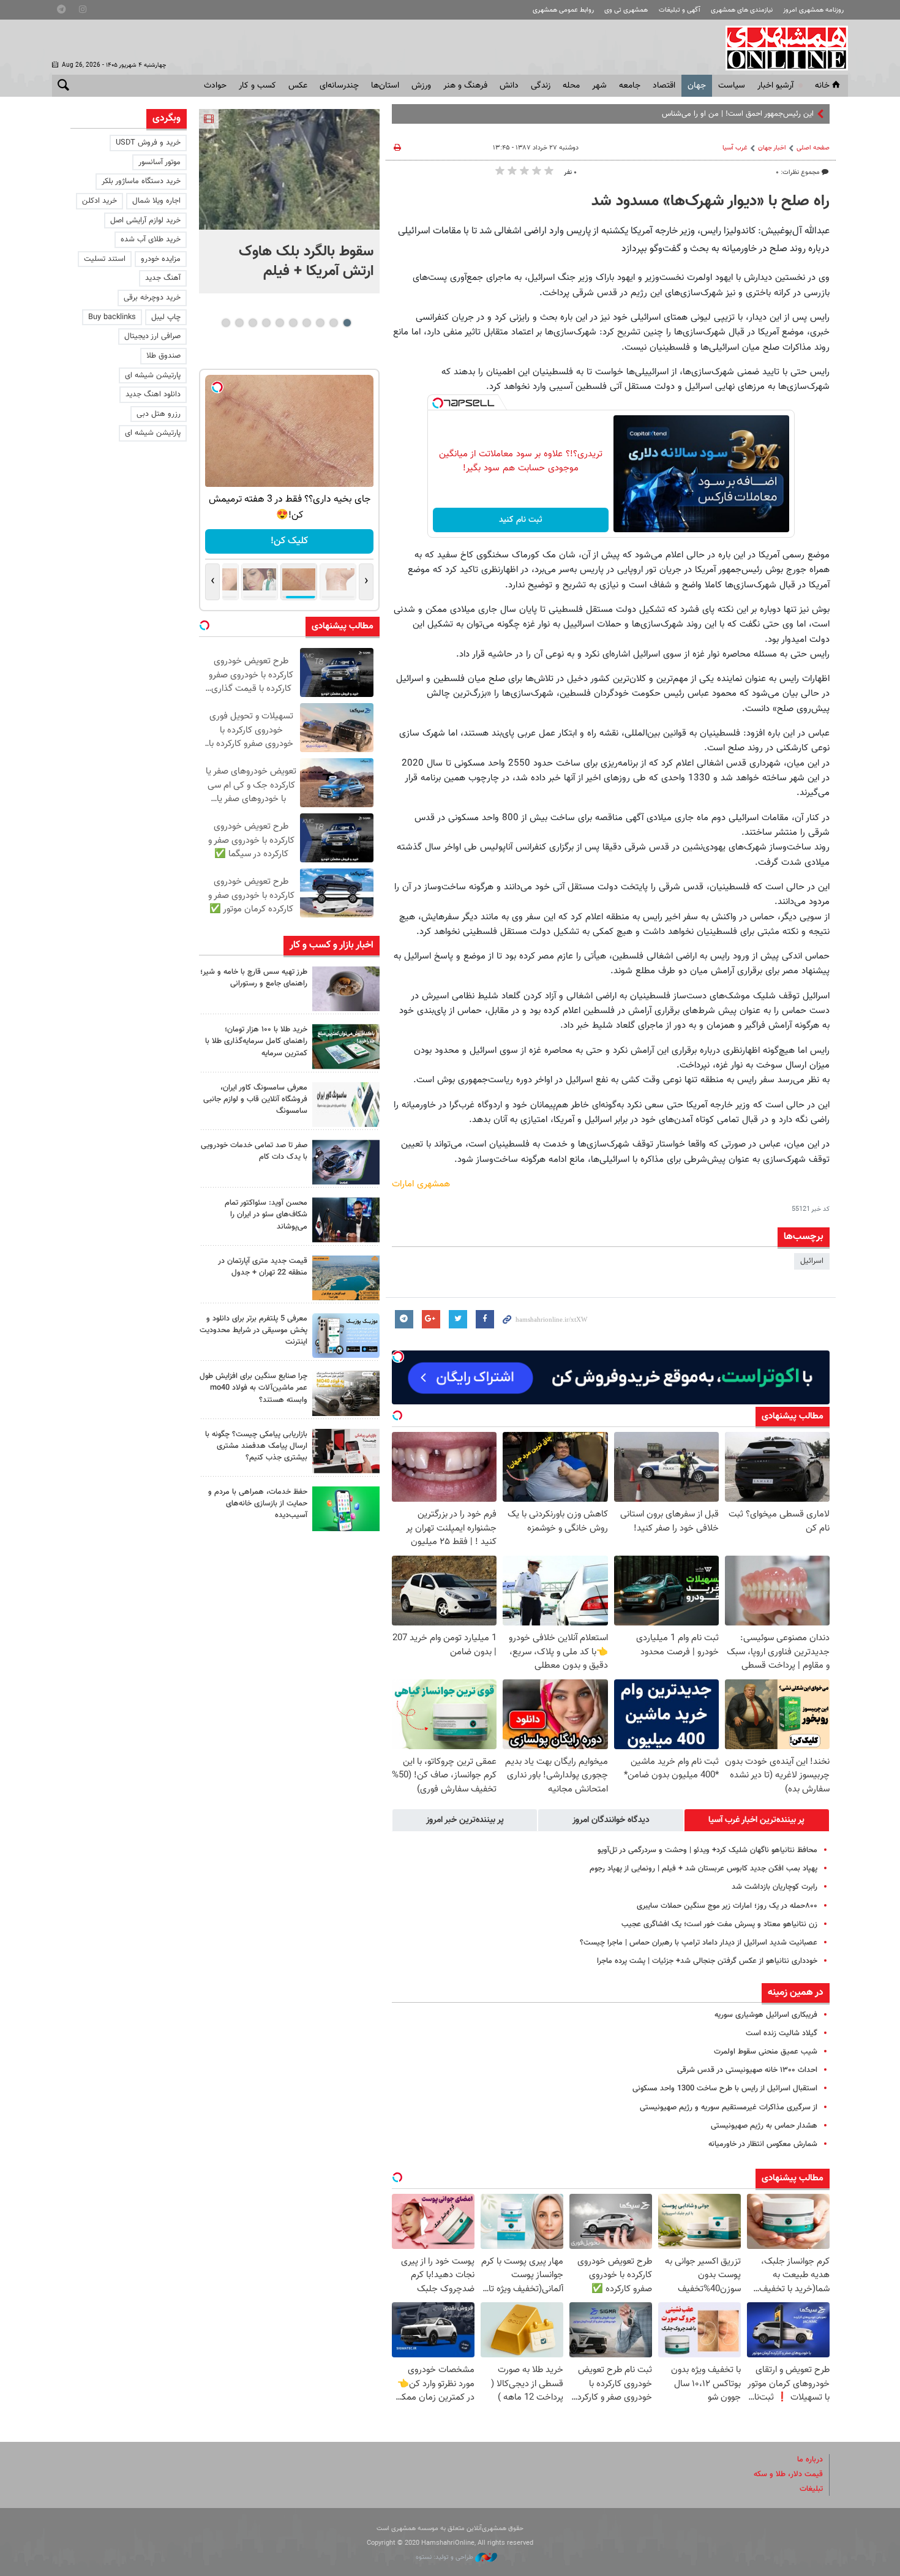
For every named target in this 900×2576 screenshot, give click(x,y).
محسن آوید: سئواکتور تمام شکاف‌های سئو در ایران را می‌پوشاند (266, 1215)
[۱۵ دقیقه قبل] (289, 169)
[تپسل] (438, 403)
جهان (697, 86)
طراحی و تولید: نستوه (445, 2557)
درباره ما (810, 2460)
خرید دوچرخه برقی (152, 298)
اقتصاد (664, 86)
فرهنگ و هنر (465, 86)
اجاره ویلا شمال (156, 201)
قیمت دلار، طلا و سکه (788, 2474)
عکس (298, 86)
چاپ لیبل (166, 317)
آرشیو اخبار (775, 86)
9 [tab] (239, 323)
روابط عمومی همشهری (563, 10)
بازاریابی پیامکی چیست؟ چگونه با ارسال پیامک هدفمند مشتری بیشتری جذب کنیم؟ (256, 1446)
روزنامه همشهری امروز (813, 10)
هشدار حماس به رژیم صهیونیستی (764, 2126)
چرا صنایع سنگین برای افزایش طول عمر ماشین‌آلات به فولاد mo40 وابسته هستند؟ (253, 1388)
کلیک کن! (289, 541)
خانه (822, 86)
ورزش (421, 86)
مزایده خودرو (161, 259)
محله (571, 86)
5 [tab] (293, 323)
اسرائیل (812, 1261)
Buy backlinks (112, 317)
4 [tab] (306, 323)
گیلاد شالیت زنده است (782, 2033)
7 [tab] (266, 323)
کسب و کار (257, 86)
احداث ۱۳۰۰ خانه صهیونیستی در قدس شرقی (747, 2070)
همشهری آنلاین (781, 48)
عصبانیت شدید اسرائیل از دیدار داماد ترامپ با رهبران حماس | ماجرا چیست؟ (699, 1943)
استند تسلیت (105, 259)
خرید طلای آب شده (151, 239)
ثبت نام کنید (521, 520)
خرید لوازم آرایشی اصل (145, 220)
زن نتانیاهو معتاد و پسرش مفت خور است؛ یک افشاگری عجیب (719, 1924)
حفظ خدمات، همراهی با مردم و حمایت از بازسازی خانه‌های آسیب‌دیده (258, 1504)
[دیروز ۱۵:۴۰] (346, 989)
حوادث (215, 86)
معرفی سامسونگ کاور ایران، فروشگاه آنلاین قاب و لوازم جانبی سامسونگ (255, 1099)
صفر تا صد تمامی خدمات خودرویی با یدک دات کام (254, 1151)
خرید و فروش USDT (148, 143)
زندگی (541, 86)
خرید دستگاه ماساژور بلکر (141, 181)
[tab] (757, 1820)
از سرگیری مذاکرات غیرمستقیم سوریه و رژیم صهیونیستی (729, 2107)
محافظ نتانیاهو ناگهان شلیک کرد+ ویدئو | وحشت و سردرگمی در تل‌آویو (707, 1850)
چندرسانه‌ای (339, 86)
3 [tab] (320, 323)
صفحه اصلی (813, 148)
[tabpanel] (289, 201)
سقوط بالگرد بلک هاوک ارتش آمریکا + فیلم (306, 262)
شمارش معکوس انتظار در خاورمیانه (763, 2144)
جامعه (630, 86)
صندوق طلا (163, 356)
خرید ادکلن (99, 201)
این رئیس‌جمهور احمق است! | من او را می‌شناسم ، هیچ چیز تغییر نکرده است (693, 114)
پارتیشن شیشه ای (153, 375)
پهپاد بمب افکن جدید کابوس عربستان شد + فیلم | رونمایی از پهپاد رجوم (703, 1869)
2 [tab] (333, 323)
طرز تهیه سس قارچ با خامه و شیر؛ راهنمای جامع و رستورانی (254, 978)
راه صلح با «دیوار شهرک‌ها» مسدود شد (711, 201)
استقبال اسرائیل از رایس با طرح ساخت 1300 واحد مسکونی (725, 2088)
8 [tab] (253, 323)
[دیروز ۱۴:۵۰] (346, 1046)
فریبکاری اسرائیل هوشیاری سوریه (766, 2015)
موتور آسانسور (159, 162)
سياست (732, 86)
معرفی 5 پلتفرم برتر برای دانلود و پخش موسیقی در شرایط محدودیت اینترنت (253, 1330)
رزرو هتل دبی (159, 414)
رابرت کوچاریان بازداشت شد (774, 1887)
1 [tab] (347, 323)
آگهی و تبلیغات (680, 10)
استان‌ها (385, 86)
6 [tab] (279, 323)
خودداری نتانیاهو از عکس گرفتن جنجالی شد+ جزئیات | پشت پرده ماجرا (707, 1961)
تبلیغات (811, 2489)
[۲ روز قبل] (346, 1220)
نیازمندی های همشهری (742, 10)
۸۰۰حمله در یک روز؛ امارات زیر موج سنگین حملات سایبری (727, 1906)
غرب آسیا (735, 148)
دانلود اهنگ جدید (153, 394)
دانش (509, 86)
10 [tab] (226, 323)
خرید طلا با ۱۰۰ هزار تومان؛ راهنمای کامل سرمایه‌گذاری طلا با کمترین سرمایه (256, 1041)
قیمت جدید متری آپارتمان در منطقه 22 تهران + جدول (263, 1267)
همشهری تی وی (626, 10)
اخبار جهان (772, 148)
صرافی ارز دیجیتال (152, 336)
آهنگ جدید (163, 278)
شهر (599, 86)
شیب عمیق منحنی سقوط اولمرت (766, 2052)
